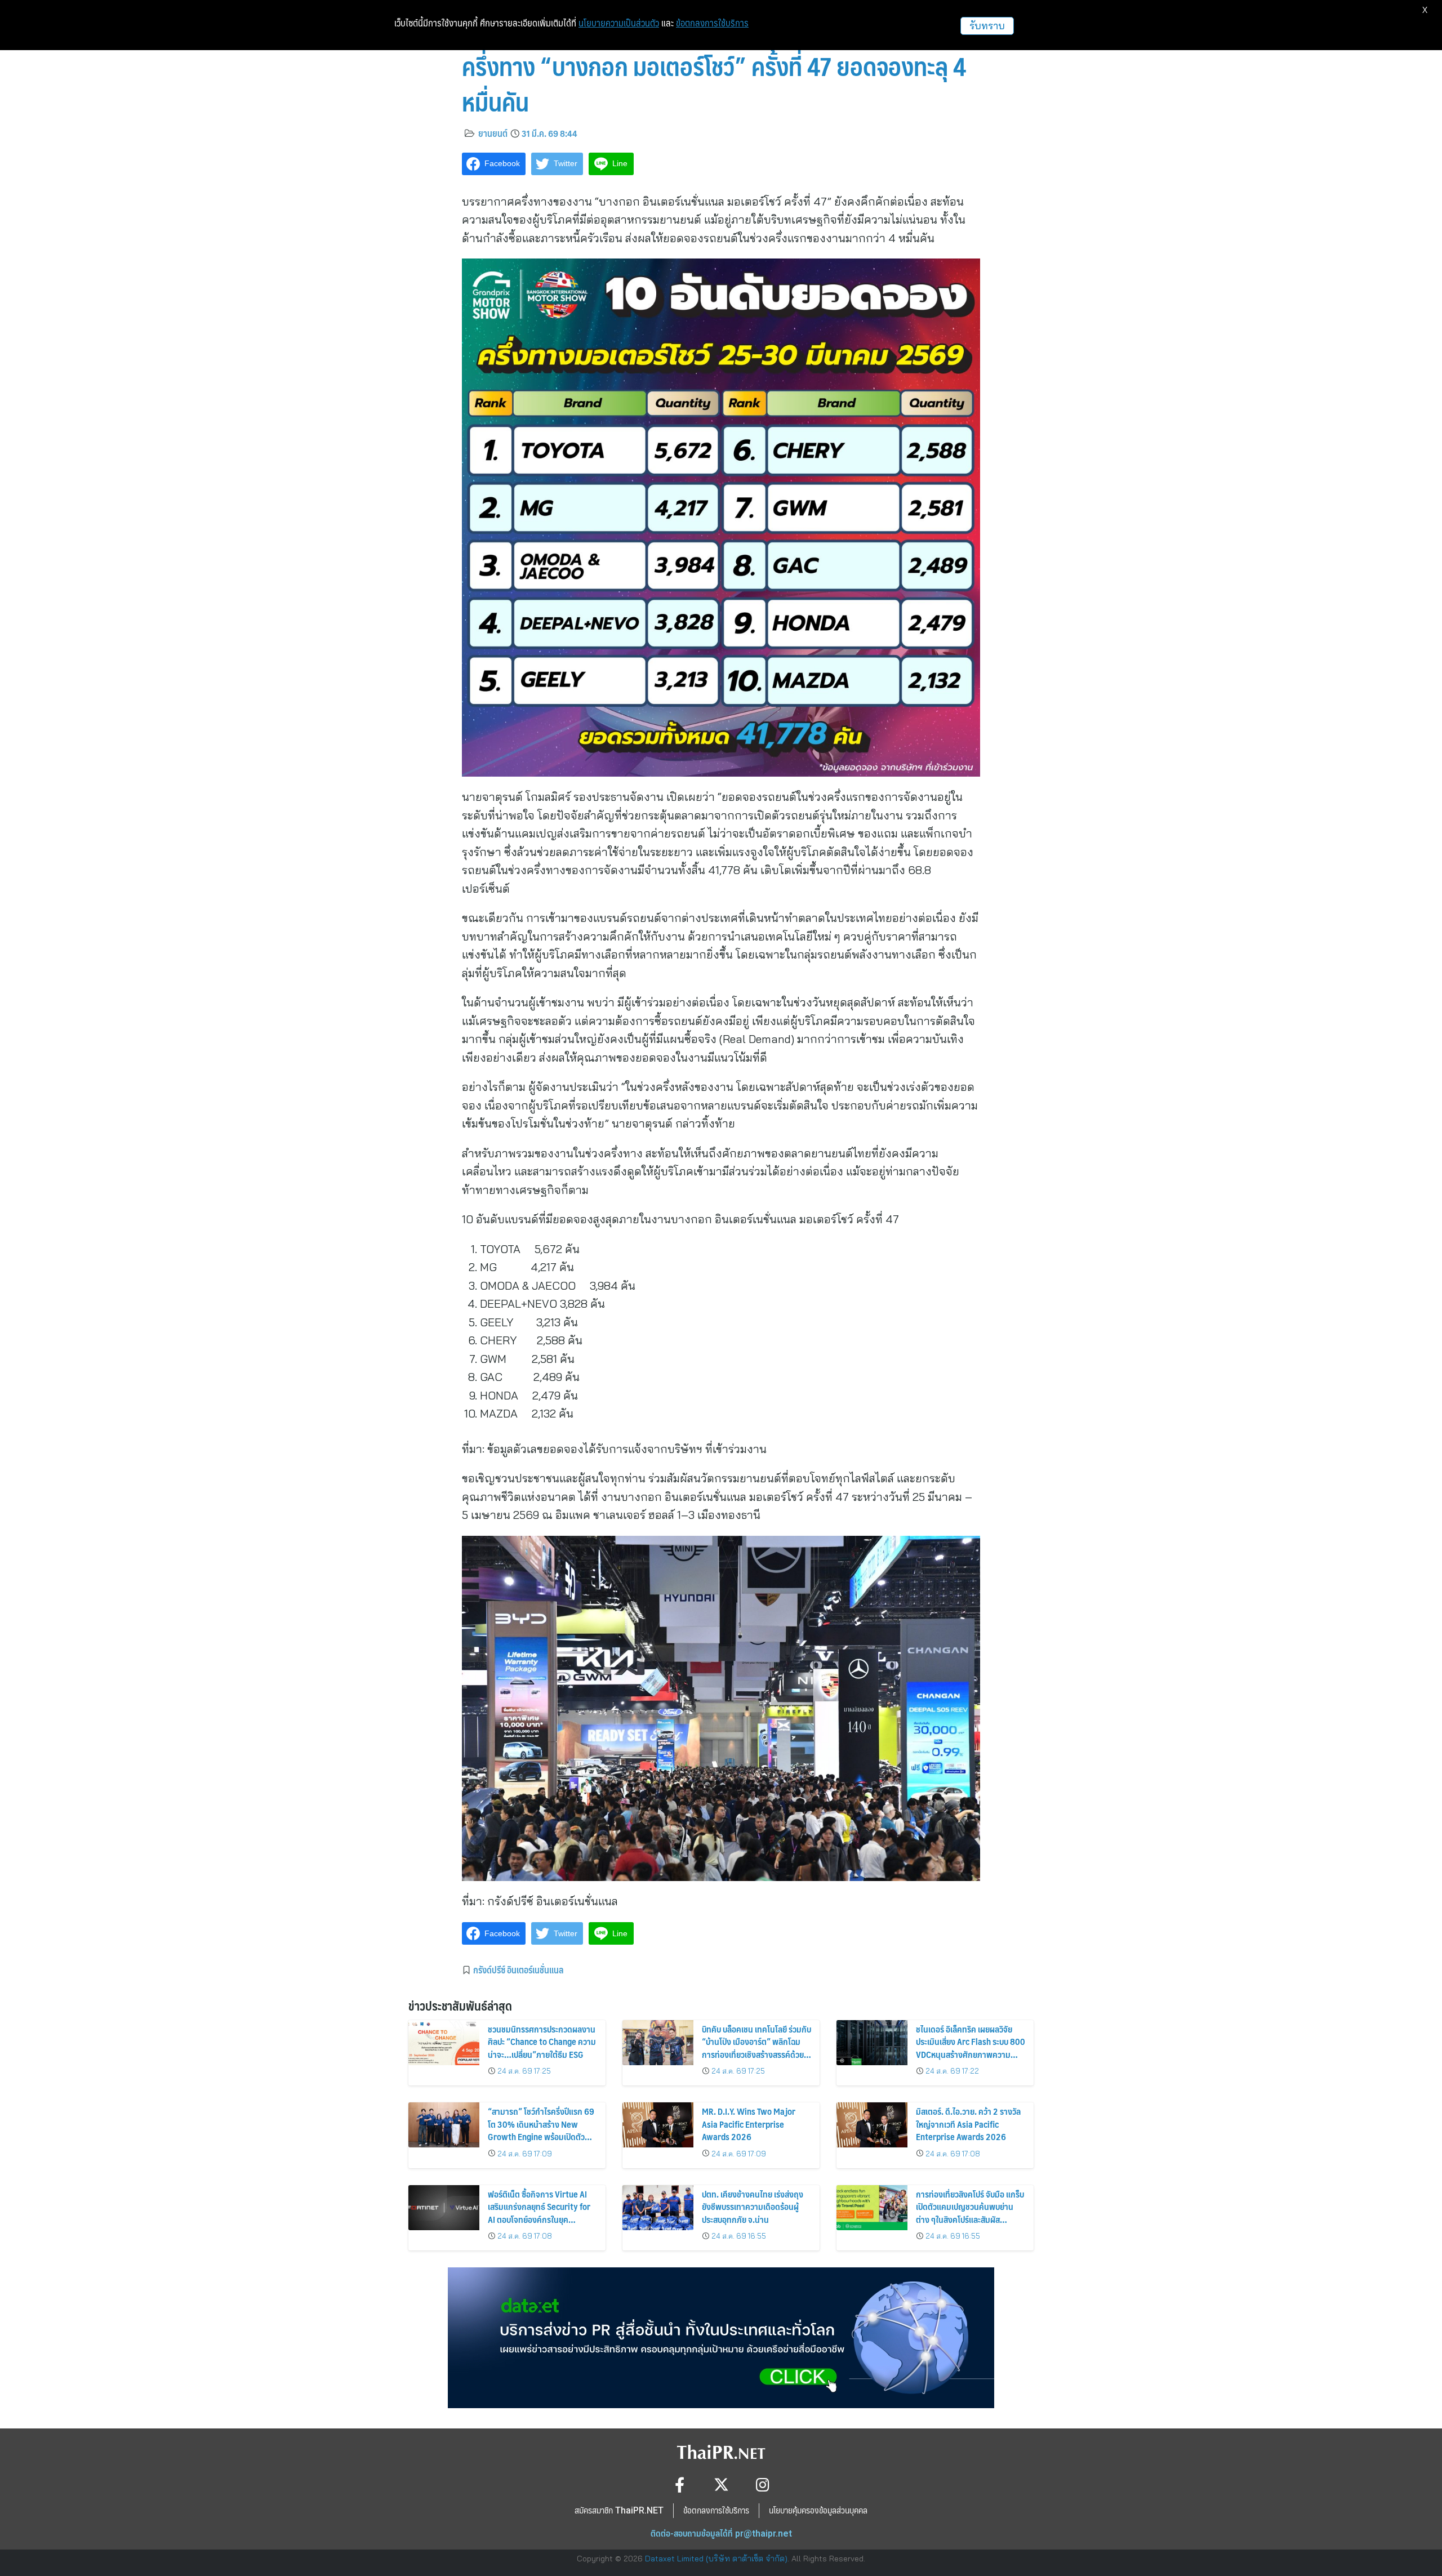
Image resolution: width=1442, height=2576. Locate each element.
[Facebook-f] (680, 2484)
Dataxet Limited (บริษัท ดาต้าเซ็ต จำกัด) (716, 2559)
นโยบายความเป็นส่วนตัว (619, 23)
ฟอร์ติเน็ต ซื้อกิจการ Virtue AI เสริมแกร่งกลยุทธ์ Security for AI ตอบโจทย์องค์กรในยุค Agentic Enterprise (539, 2213)
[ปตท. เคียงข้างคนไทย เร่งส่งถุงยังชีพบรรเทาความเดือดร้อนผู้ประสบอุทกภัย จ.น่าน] (658, 2208)
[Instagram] (763, 2484)
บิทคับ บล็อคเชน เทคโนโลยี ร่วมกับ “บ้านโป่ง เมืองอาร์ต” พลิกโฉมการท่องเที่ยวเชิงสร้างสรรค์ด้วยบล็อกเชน (756, 2048)
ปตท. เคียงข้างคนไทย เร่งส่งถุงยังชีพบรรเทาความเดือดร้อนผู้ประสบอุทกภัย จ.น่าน (753, 2207)
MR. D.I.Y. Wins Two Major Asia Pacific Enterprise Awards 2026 (749, 2124)
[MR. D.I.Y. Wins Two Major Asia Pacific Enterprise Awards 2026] (658, 2125)
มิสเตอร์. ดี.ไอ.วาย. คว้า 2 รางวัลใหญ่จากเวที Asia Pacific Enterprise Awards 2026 (968, 2124)
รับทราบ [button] (987, 26)
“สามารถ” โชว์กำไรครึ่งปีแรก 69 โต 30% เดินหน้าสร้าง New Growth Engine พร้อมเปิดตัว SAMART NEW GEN (541, 2130)
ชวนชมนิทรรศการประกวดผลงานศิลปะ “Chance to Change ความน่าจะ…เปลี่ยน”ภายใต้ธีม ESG (542, 2042)
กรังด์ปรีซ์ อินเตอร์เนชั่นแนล (518, 1969)
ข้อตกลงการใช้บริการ (712, 23)
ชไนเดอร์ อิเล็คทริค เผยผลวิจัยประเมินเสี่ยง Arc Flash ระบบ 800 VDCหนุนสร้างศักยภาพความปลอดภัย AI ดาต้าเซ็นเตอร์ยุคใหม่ (971, 2048)
